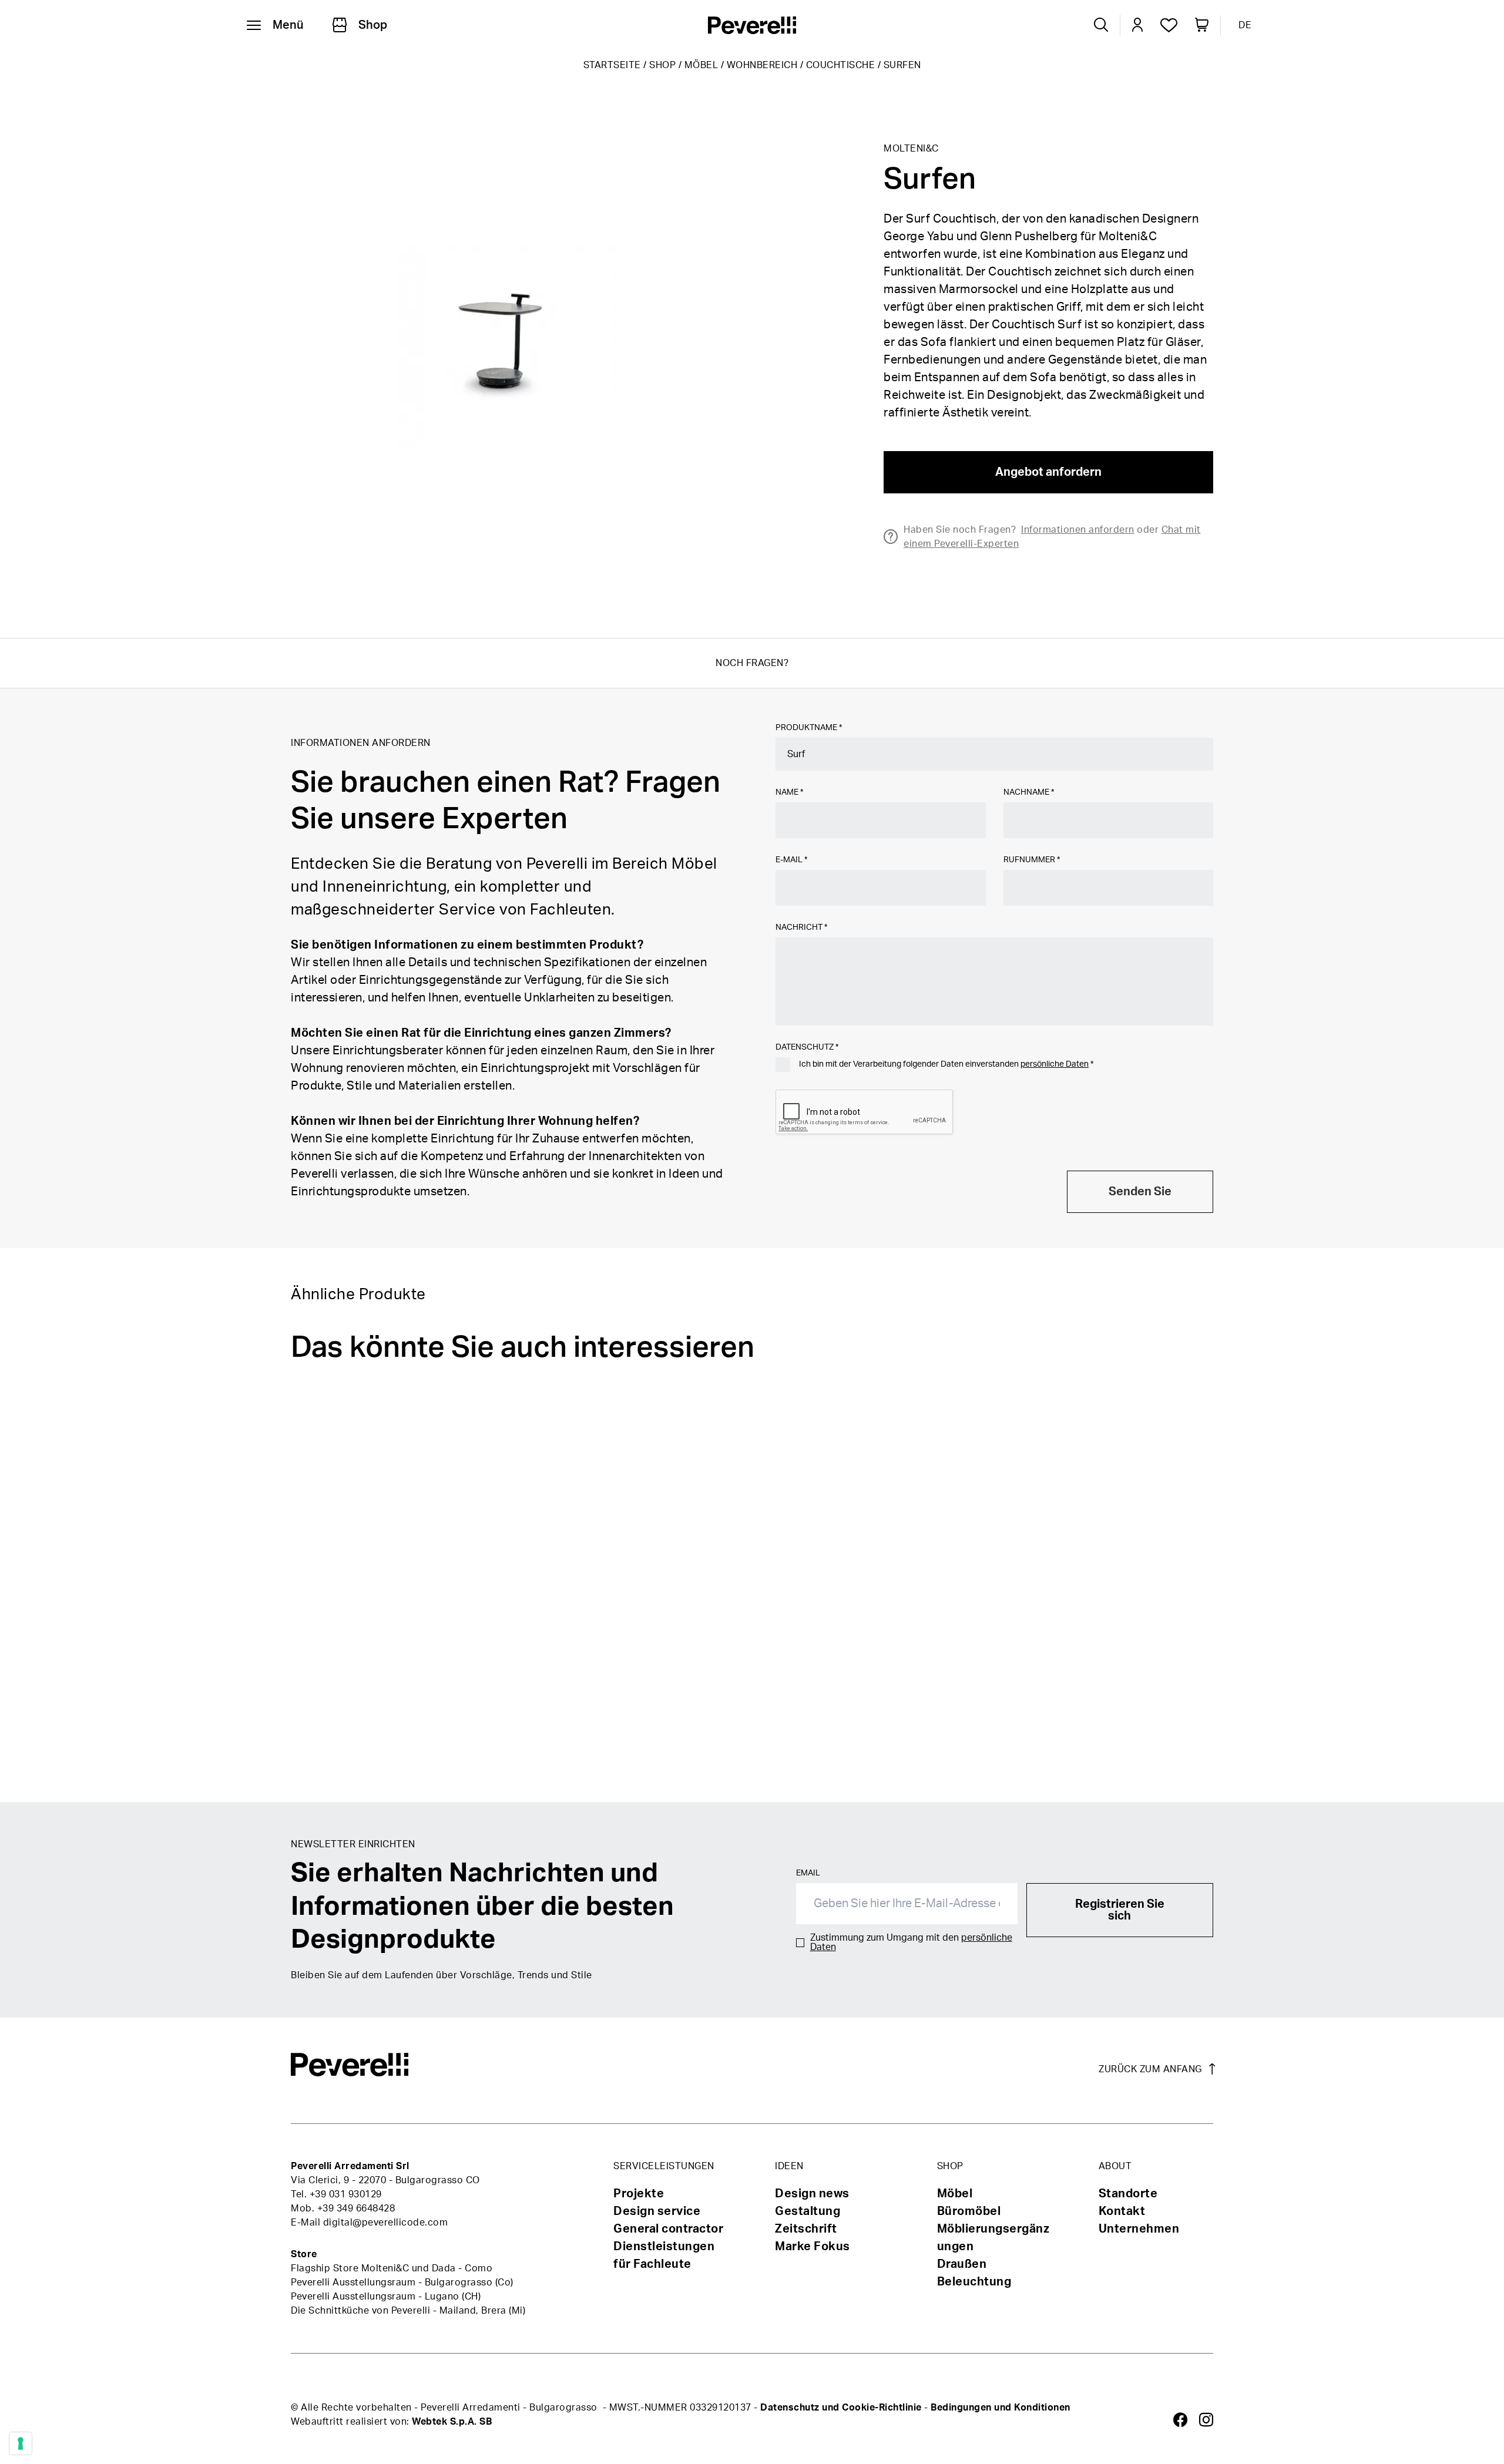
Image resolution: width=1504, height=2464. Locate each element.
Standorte (1128, 2194)
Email (808, 1873)
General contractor (668, 2229)
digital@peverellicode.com (386, 2223)
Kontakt (1122, 2211)
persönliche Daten (1055, 1064)
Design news (812, 2194)
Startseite (612, 65)
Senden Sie (1140, 1192)
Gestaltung (808, 2211)
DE (1245, 25)
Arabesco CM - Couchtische (371, 1758)
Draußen (962, 2264)
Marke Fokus (813, 2247)
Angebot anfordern (1048, 472)
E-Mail (791, 860)
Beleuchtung (974, 2282)
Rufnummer (1032, 860)
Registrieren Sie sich (1120, 1910)
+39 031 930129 (346, 2194)
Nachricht (801, 927)
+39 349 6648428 (356, 2208)
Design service (657, 2211)
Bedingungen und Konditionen (1001, 2408)
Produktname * (809, 728)
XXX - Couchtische (652, 1758)
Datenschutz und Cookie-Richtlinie (841, 2408)
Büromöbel (969, 2211)
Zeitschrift (806, 2229)
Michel (1232, 1758)
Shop (662, 65)
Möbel (701, 65)
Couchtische (841, 65)
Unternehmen (1139, 2229)
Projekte (639, 2194)
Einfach (928, 1758)
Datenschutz (807, 1047)
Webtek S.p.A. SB (452, 2422)
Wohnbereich (762, 65)
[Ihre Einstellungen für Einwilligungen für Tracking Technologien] (21, 2443)
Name (789, 792)
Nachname (1029, 792)
